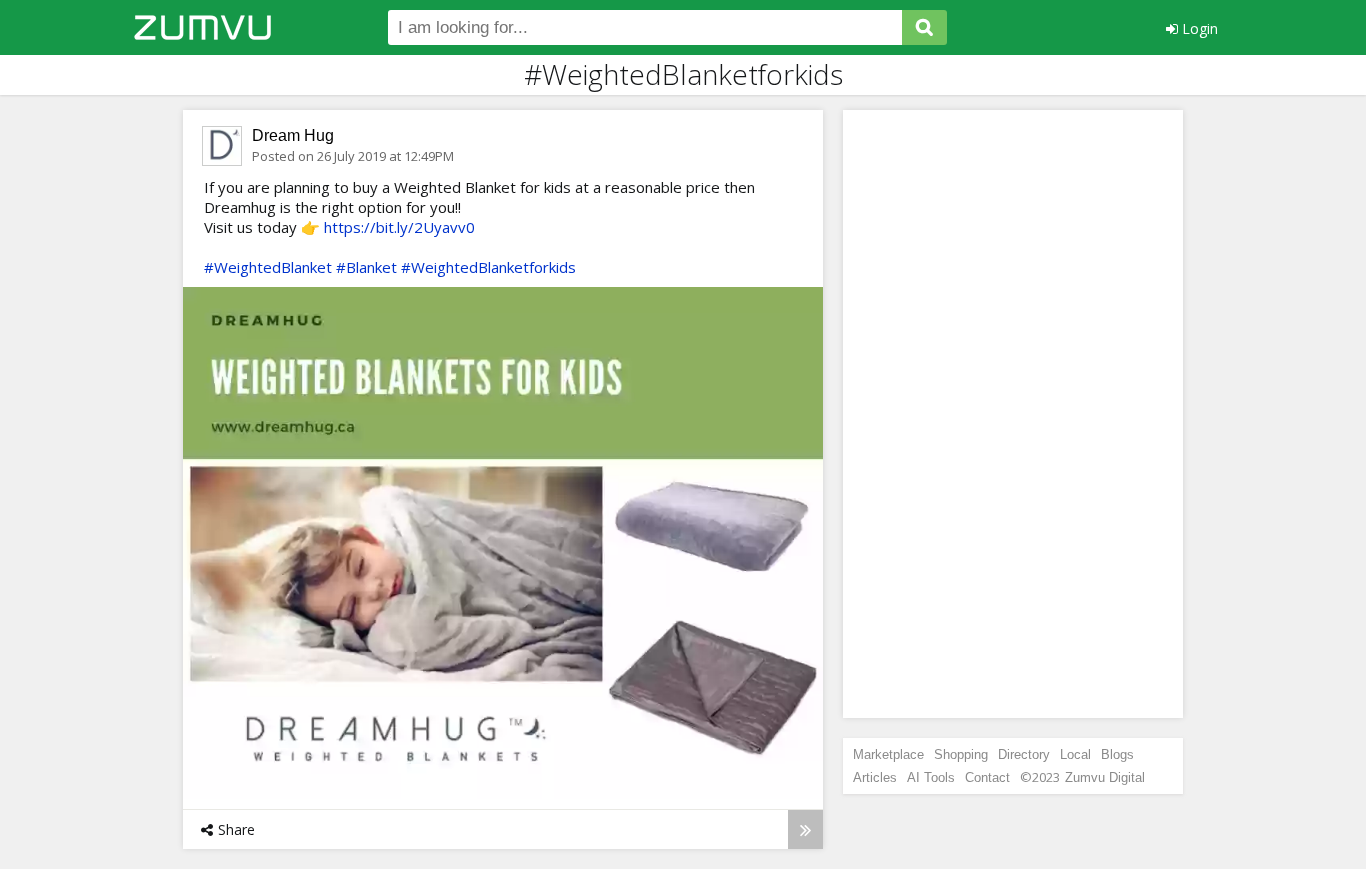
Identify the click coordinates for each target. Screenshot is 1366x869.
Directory (1024, 754)
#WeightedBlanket (268, 267)
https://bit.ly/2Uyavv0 (399, 227)
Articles (875, 777)
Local (1075, 754)
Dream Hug (293, 135)
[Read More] (805, 829)
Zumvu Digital (1105, 777)
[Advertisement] (1013, 414)
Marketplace (888, 754)
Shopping (961, 754)
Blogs (1117, 754)
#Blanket (366, 267)
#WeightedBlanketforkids (488, 267)
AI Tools (931, 777)
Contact (987, 777)
